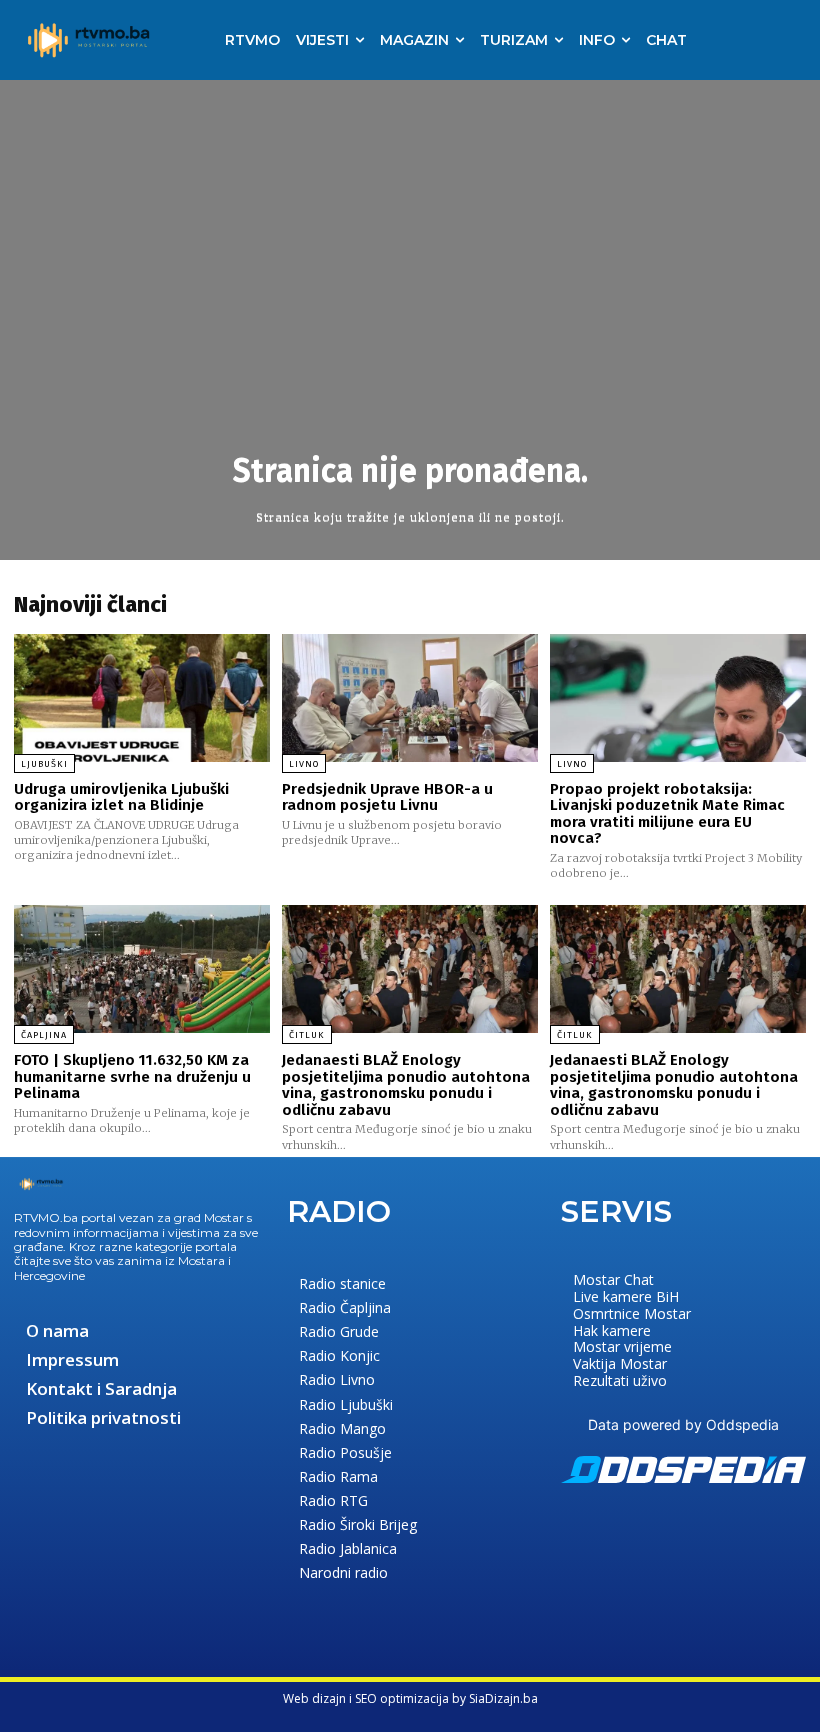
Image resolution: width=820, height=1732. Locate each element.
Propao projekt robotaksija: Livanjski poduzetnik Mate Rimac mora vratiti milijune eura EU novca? (667, 814)
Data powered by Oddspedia (683, 1424)
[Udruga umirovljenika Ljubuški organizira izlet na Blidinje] (142, 698)
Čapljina (44, 1035)
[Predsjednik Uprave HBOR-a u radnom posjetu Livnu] (410, 698)
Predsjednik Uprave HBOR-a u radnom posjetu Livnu (387, 797)
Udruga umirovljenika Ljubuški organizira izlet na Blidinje (121, 797)
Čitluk (307, 1035)
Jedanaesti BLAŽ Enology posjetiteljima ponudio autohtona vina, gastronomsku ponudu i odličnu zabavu (406, 1085)
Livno (304, 764)
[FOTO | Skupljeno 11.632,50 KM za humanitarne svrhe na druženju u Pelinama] (142, 969)
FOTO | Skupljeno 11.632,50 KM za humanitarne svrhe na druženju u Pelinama (132, 1076)
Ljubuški (44, 764)
